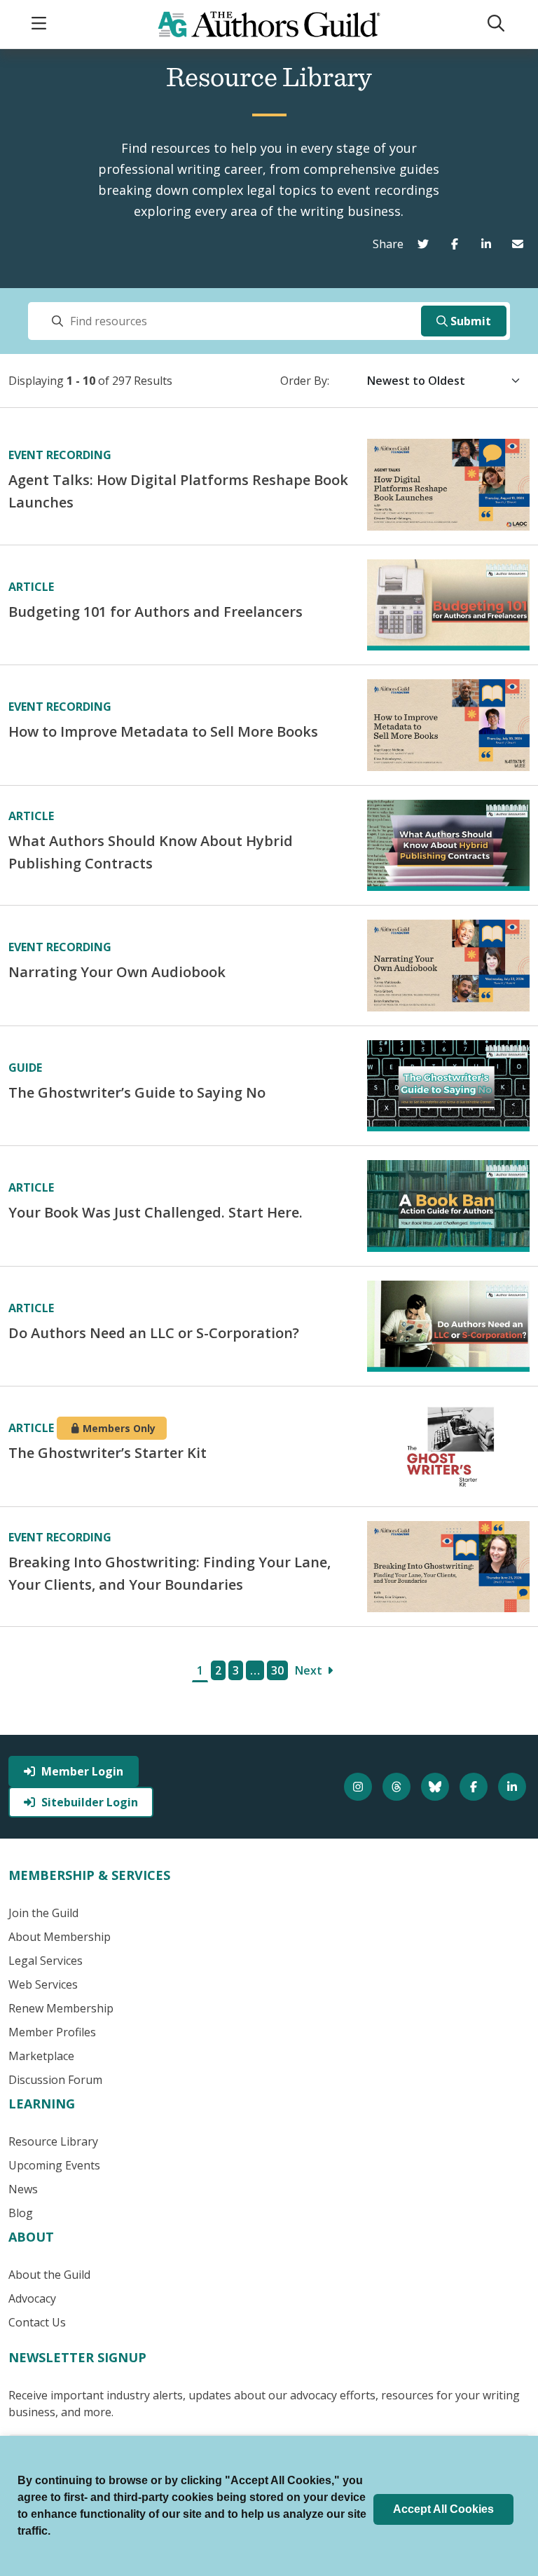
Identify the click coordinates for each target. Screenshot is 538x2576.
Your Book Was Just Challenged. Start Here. (156, 1212)
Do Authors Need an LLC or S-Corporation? (154, 1333)
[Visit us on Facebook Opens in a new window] (475, 1787)
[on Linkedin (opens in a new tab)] (489, 244)
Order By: (305, 381)
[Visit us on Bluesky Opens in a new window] (437, 1787)
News (23, 2189)
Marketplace (41, 2056)
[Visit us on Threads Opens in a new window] (398, 1787)
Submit (471, 321)
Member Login (82, 1771)
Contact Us (37, 2322)
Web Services (43, 1984)
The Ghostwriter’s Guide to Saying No (137, 1092)
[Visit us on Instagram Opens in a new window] (360, 1787)
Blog (21, 2213)
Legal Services (46, 1961)
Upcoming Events (54, 2165)
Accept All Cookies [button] (443, 2509)
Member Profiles (52, 2032)
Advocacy (32, 2298)
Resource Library (53, 2141)
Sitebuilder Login (90, 1802)
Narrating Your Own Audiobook (117, 972)
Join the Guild (43, 1913)
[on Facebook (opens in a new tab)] (458, 244)
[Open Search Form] (497, 24)
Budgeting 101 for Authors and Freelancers (156, 612)
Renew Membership (61, 2008)
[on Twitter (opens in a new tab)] (426, 244)
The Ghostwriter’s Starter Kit (108, 1453)
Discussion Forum (55, 2080)
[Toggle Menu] (41, 24)
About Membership (60, 1937)
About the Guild (49, 2275)
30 (277, 1670)
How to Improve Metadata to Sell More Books (163, 731)
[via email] (521, 244)
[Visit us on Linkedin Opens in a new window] (514, 1787)
